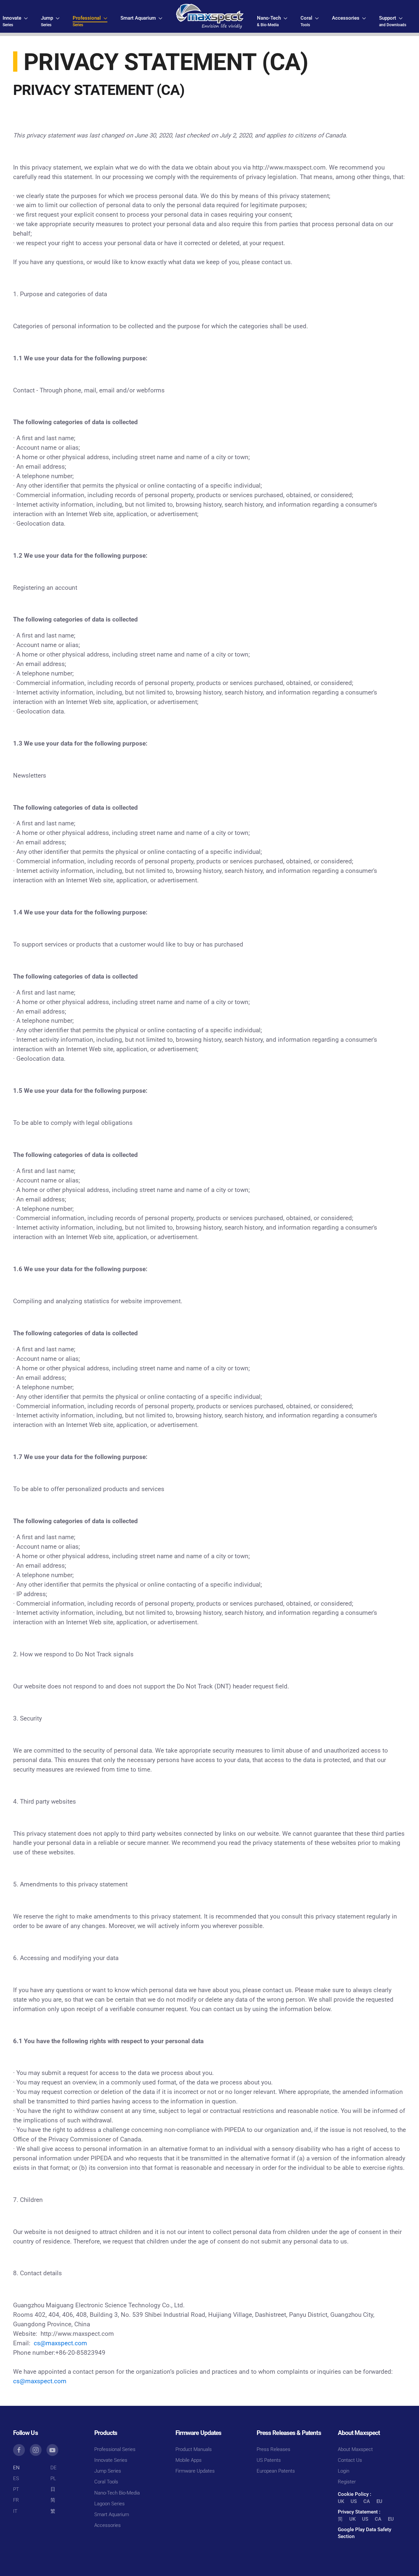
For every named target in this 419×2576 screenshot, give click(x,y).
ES (16, 2478)
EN (16, 2468)
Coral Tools (106, 2482)
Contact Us (350, 2460)
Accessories (108, 2525)
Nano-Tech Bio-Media (117, 2493)
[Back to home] (210, 16)
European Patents (276, 2471)
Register (347, 2482)
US (354, 2501)
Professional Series (115, 2449)
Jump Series (108, 2471)
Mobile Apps (189, 2460)
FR (16, 2500)
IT (15, 2511)
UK (341, 2501)
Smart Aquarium (112, 2514)
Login (344, 2471)
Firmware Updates (195, 2471)
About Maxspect (355, 2449)
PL (53, 2478)
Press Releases (273, 2449)
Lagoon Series (109, 2504)
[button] (15, 21)
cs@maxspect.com (60, 2343)
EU (379, 2501)
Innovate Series (111, 2460)
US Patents (269, 2460)
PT (16, 2489)
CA (367, 2501)
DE (54, 2468)
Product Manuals (194, 2449)
